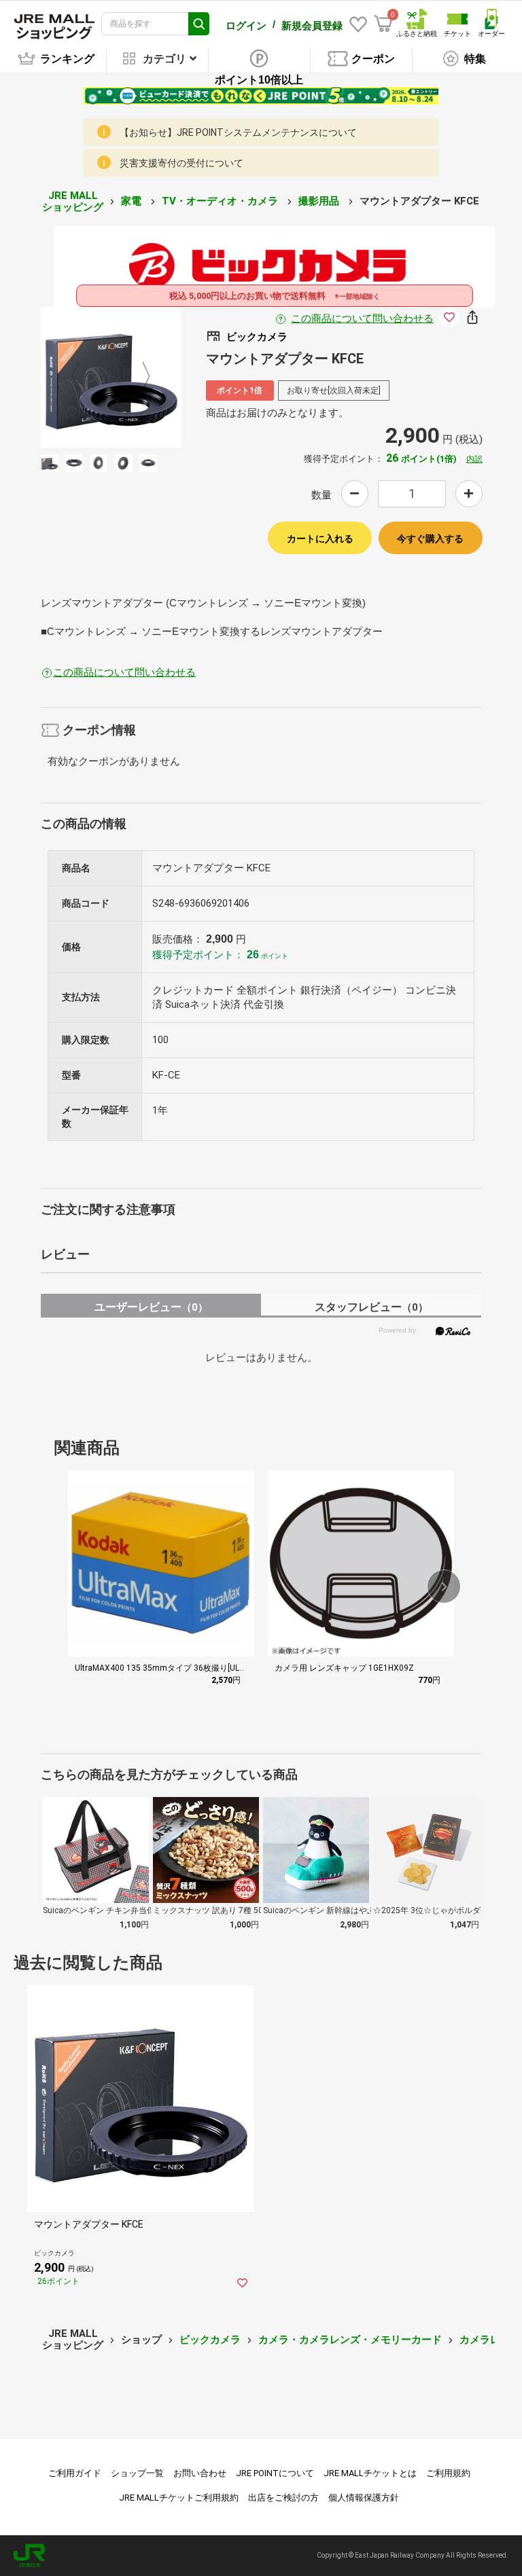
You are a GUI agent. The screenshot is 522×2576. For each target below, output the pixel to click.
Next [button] (138, 377)
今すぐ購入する (430, 539)
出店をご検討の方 (283, 2498)
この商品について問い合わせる (362, 319)
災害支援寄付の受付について (181, 163)
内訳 (474, 459)
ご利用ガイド (75, 2473)
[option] (111, 377)
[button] (444, 1586)
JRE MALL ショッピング (73, 201)
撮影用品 (320, 201)
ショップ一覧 (137, 2473)
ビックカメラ (210, 2340)
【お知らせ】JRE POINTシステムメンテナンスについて (238, 132)
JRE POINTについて (275, 2473)
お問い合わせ (200, 2473)
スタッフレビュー (371, 1307)
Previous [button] (84, 377)
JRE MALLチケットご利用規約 (179, 2498)
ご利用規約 (448, 2473)
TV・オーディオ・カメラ (221, 201)
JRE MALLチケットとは (370, 2473)
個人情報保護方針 (364, 2498)
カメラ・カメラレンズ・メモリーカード (350, 2340)
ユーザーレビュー (151, 1307)
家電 (133, 201)
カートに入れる (320, 539)
